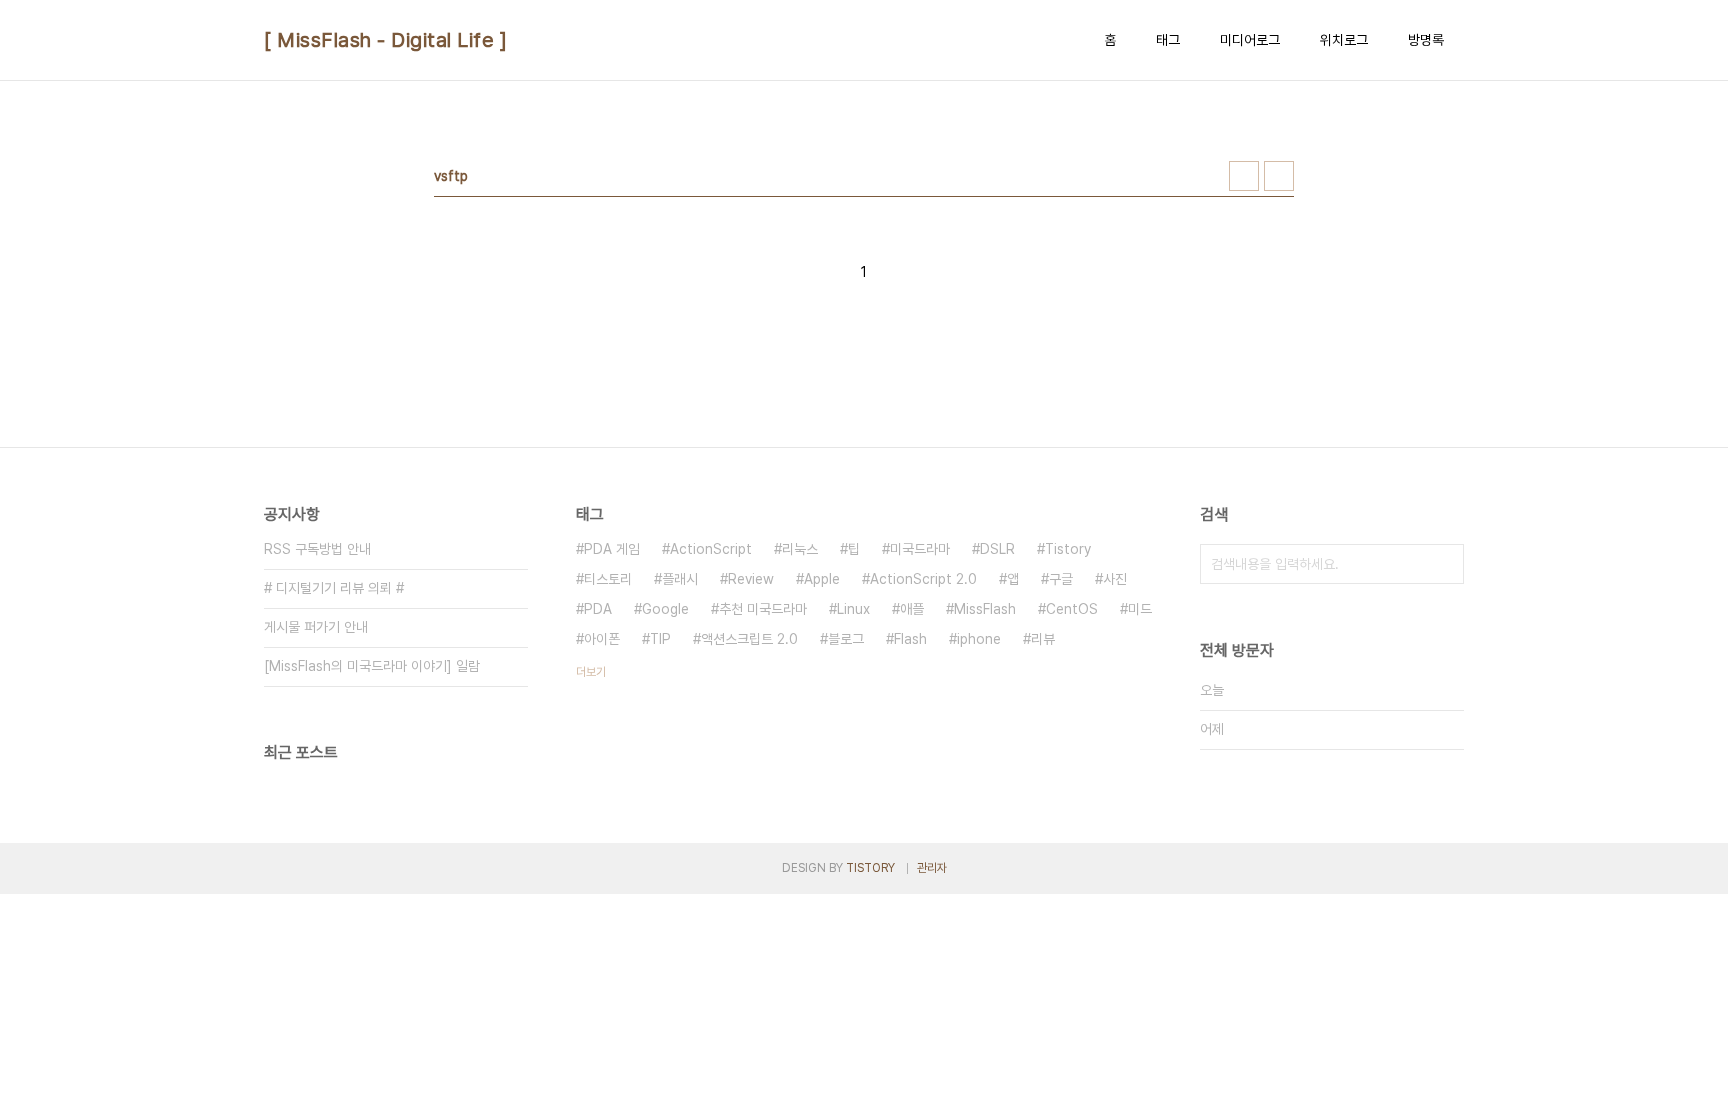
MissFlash (985, 609)
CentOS (1072, 609)
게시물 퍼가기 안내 (316, 627)
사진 (1115, 579)
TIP (660, 639)
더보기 (591, 672)
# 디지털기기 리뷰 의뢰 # (334, 588)
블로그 (846, 639)
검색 (1444, 564)
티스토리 (608, 579)
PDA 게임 (612, 549)
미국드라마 (920, 549)
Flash (910, 639)
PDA (598, 609)
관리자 (932, 868)
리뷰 (1043, 639)
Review (751, 579)
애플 (912, 609)
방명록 (1426, 40)
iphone (979, 639)
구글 (1061, 579)
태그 (1168, 40)
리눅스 (800, 549)
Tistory (1068, 549)
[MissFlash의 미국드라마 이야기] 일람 (372, 666)
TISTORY (870, 868)
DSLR (997, 549)
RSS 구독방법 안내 (317, 549)
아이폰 (602, 639)
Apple (822, 579)
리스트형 (1279, 176)
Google (665, 609)
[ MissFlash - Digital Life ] (385, 40)
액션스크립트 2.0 (749, 639)
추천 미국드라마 (763, 609)
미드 (1140, 609)
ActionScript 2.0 (923, 579)
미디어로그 (1250, 40)
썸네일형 (1244, 176)
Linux (853, 609)
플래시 (680, 579)
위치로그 (1344, 40)
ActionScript (711, 549)
